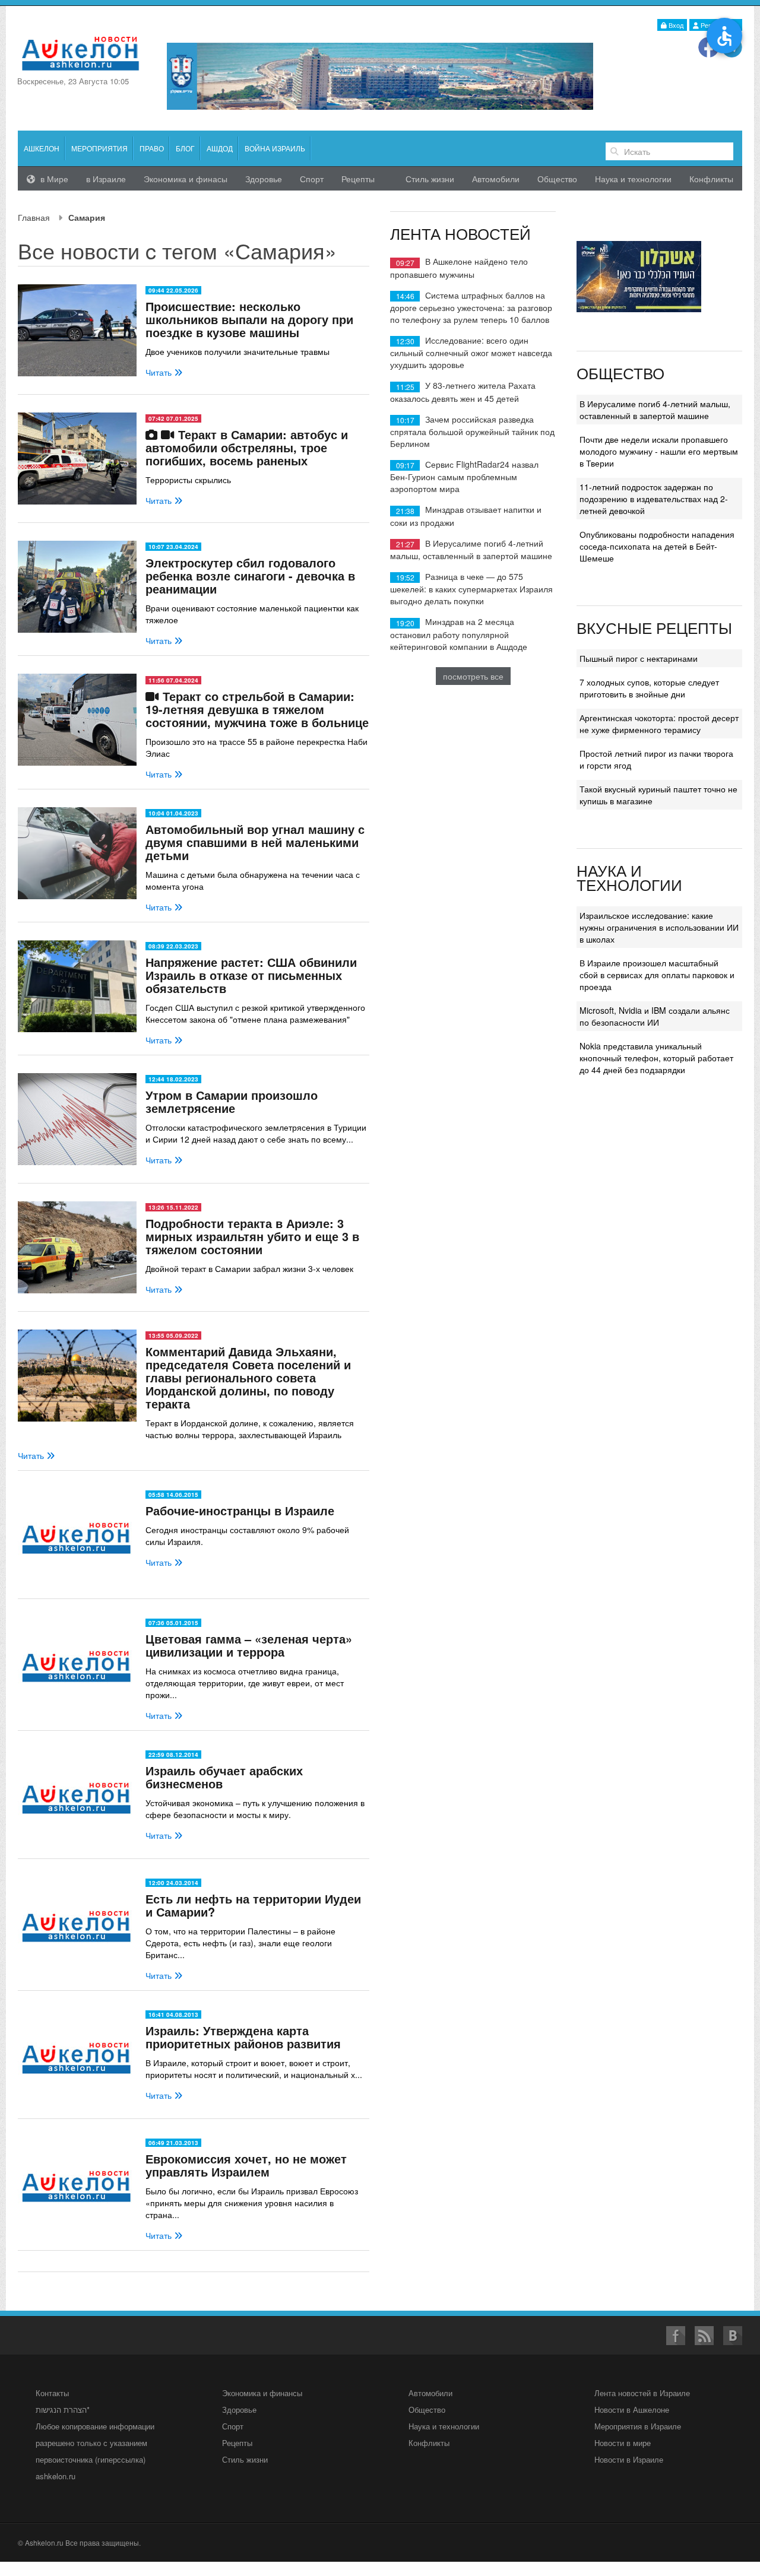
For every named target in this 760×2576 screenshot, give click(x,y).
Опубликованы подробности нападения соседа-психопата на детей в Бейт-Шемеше (657, 546)
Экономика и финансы (262, 2393)
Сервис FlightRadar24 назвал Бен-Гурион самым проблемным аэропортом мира (464, 476)
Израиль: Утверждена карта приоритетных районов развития (243, 2037)
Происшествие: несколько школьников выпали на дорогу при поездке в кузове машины (249, 319)
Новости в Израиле (629, 2459)
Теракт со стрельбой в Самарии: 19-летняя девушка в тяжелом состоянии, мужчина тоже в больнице (257, 709)
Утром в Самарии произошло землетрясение (232, 1101)
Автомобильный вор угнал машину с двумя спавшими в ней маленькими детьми (255, 842)
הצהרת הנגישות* (63, 2410)
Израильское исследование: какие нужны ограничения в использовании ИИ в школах (659, 927)
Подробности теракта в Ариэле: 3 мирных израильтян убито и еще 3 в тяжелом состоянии (252, 1236)
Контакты (52, 2393)
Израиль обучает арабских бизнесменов (224, 1777)
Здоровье (264, 179)
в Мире (53, 179)
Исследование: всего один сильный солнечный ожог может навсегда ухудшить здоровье (471, 352)
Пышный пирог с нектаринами (639, 658)
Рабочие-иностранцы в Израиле (240, 1510)
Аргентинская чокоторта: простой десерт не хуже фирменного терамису (659, 724)
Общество (557, 179)
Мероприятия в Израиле (638, 2426)
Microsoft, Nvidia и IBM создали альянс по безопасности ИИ (655, 1016)
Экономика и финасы (186, 179)
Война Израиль (275, 148)
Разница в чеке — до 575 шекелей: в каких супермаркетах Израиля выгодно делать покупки (471, 589)
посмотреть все (473, 676)
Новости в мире (623, 2443)
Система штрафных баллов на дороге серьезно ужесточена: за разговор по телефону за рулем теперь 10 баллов (471, 307)
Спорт (312, 179)
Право (152, 148)
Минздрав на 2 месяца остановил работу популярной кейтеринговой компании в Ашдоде (459, 634)
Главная (34, 217)
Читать (160, 372)
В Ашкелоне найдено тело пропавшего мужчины (459, 267)
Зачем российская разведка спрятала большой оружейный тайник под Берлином (472, 431)
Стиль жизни (430, 179)
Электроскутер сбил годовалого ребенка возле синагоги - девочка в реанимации (250, 575)
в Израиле (106, 179)
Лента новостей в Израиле (642, 2393)
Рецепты (358, 179)
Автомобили (496, 179)
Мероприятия (99, 148)
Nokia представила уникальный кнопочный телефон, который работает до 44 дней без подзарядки (656, 1058)
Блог (185, 148)
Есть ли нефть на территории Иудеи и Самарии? (253, 1905)
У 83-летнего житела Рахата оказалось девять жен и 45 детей (463, 391)
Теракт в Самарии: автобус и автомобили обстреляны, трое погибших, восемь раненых (247, 447)
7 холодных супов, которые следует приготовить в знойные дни (649, 688)
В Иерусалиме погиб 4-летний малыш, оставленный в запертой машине (471, 549)
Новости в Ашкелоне (632, 2410)
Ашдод (220, 148)
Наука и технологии (633, 179)
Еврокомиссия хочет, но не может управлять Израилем (246, 2165)
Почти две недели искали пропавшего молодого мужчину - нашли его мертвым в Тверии (659, 451)
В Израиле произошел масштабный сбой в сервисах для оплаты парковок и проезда (657, 975)
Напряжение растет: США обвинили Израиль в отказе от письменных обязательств (251, 975)
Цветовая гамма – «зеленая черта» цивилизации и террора (249, 1645)
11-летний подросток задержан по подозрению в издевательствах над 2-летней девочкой (654, 499)
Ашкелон (42, 148)
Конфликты (711, 179)
